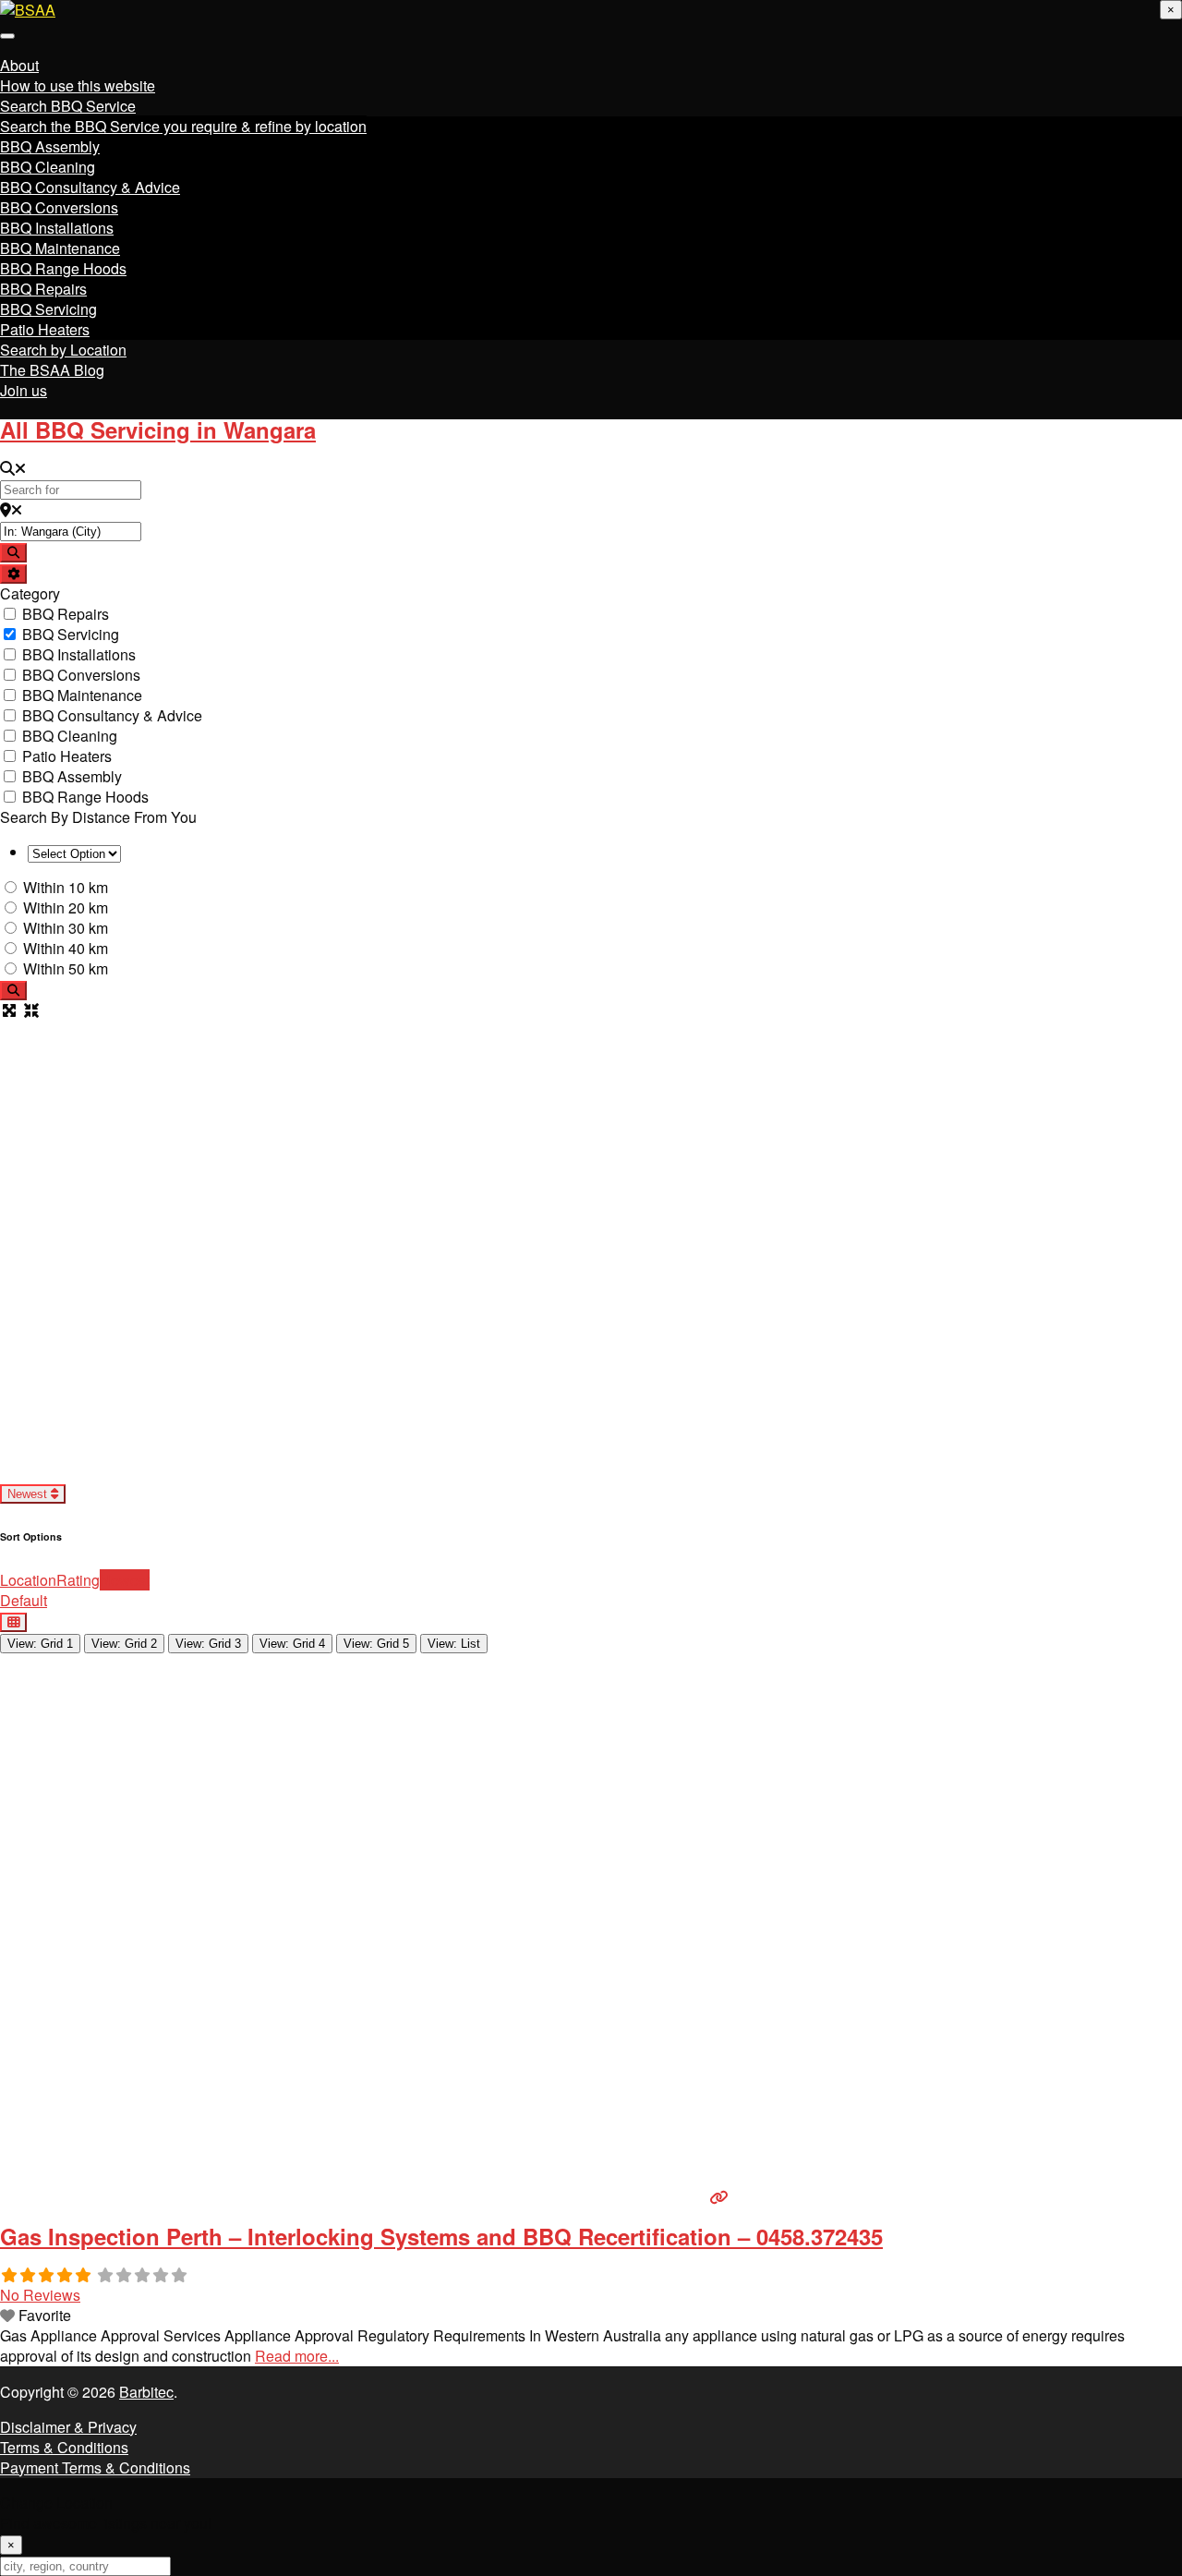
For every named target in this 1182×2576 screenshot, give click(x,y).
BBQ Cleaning (48, 167)
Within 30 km (66, 928)
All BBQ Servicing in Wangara (158, 429)
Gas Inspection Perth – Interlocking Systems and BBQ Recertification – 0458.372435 (441, 2236)
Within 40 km (66, 948)
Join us (24, 390)
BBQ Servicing (48, 309)
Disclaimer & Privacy (68, 2427)
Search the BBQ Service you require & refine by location (183, 126)
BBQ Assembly (50, 146)
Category (30, 593)
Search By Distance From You (98, 817)
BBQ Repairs (43, 289)
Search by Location (63, 350)
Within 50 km (66, 968)
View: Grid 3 (208, 1644)
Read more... (297, 2356)
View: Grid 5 (376, 1644)
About (19, 65)
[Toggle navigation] (7, 36)
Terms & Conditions (64, 2447)
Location (28, 1580)
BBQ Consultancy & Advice (90, 187)
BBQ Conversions (59, 207)
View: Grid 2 (124, 1644)
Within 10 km (66, 887)
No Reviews (40, 2295)
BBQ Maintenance (60, 248)
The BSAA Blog (52, 370)
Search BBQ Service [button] (68, 106)
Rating (78, 1580)
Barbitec (146, 2392)
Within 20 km (66, 907)
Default (24, 1600)
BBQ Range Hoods (63, 268)
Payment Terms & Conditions (95, 2467)
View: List (454, 1644)
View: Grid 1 (40, 1644)
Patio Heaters (45, 329)
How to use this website (78, 85)
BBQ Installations (57, 228)
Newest (29, 1494)
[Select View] (13, 1622)
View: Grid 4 (292, 1644)
